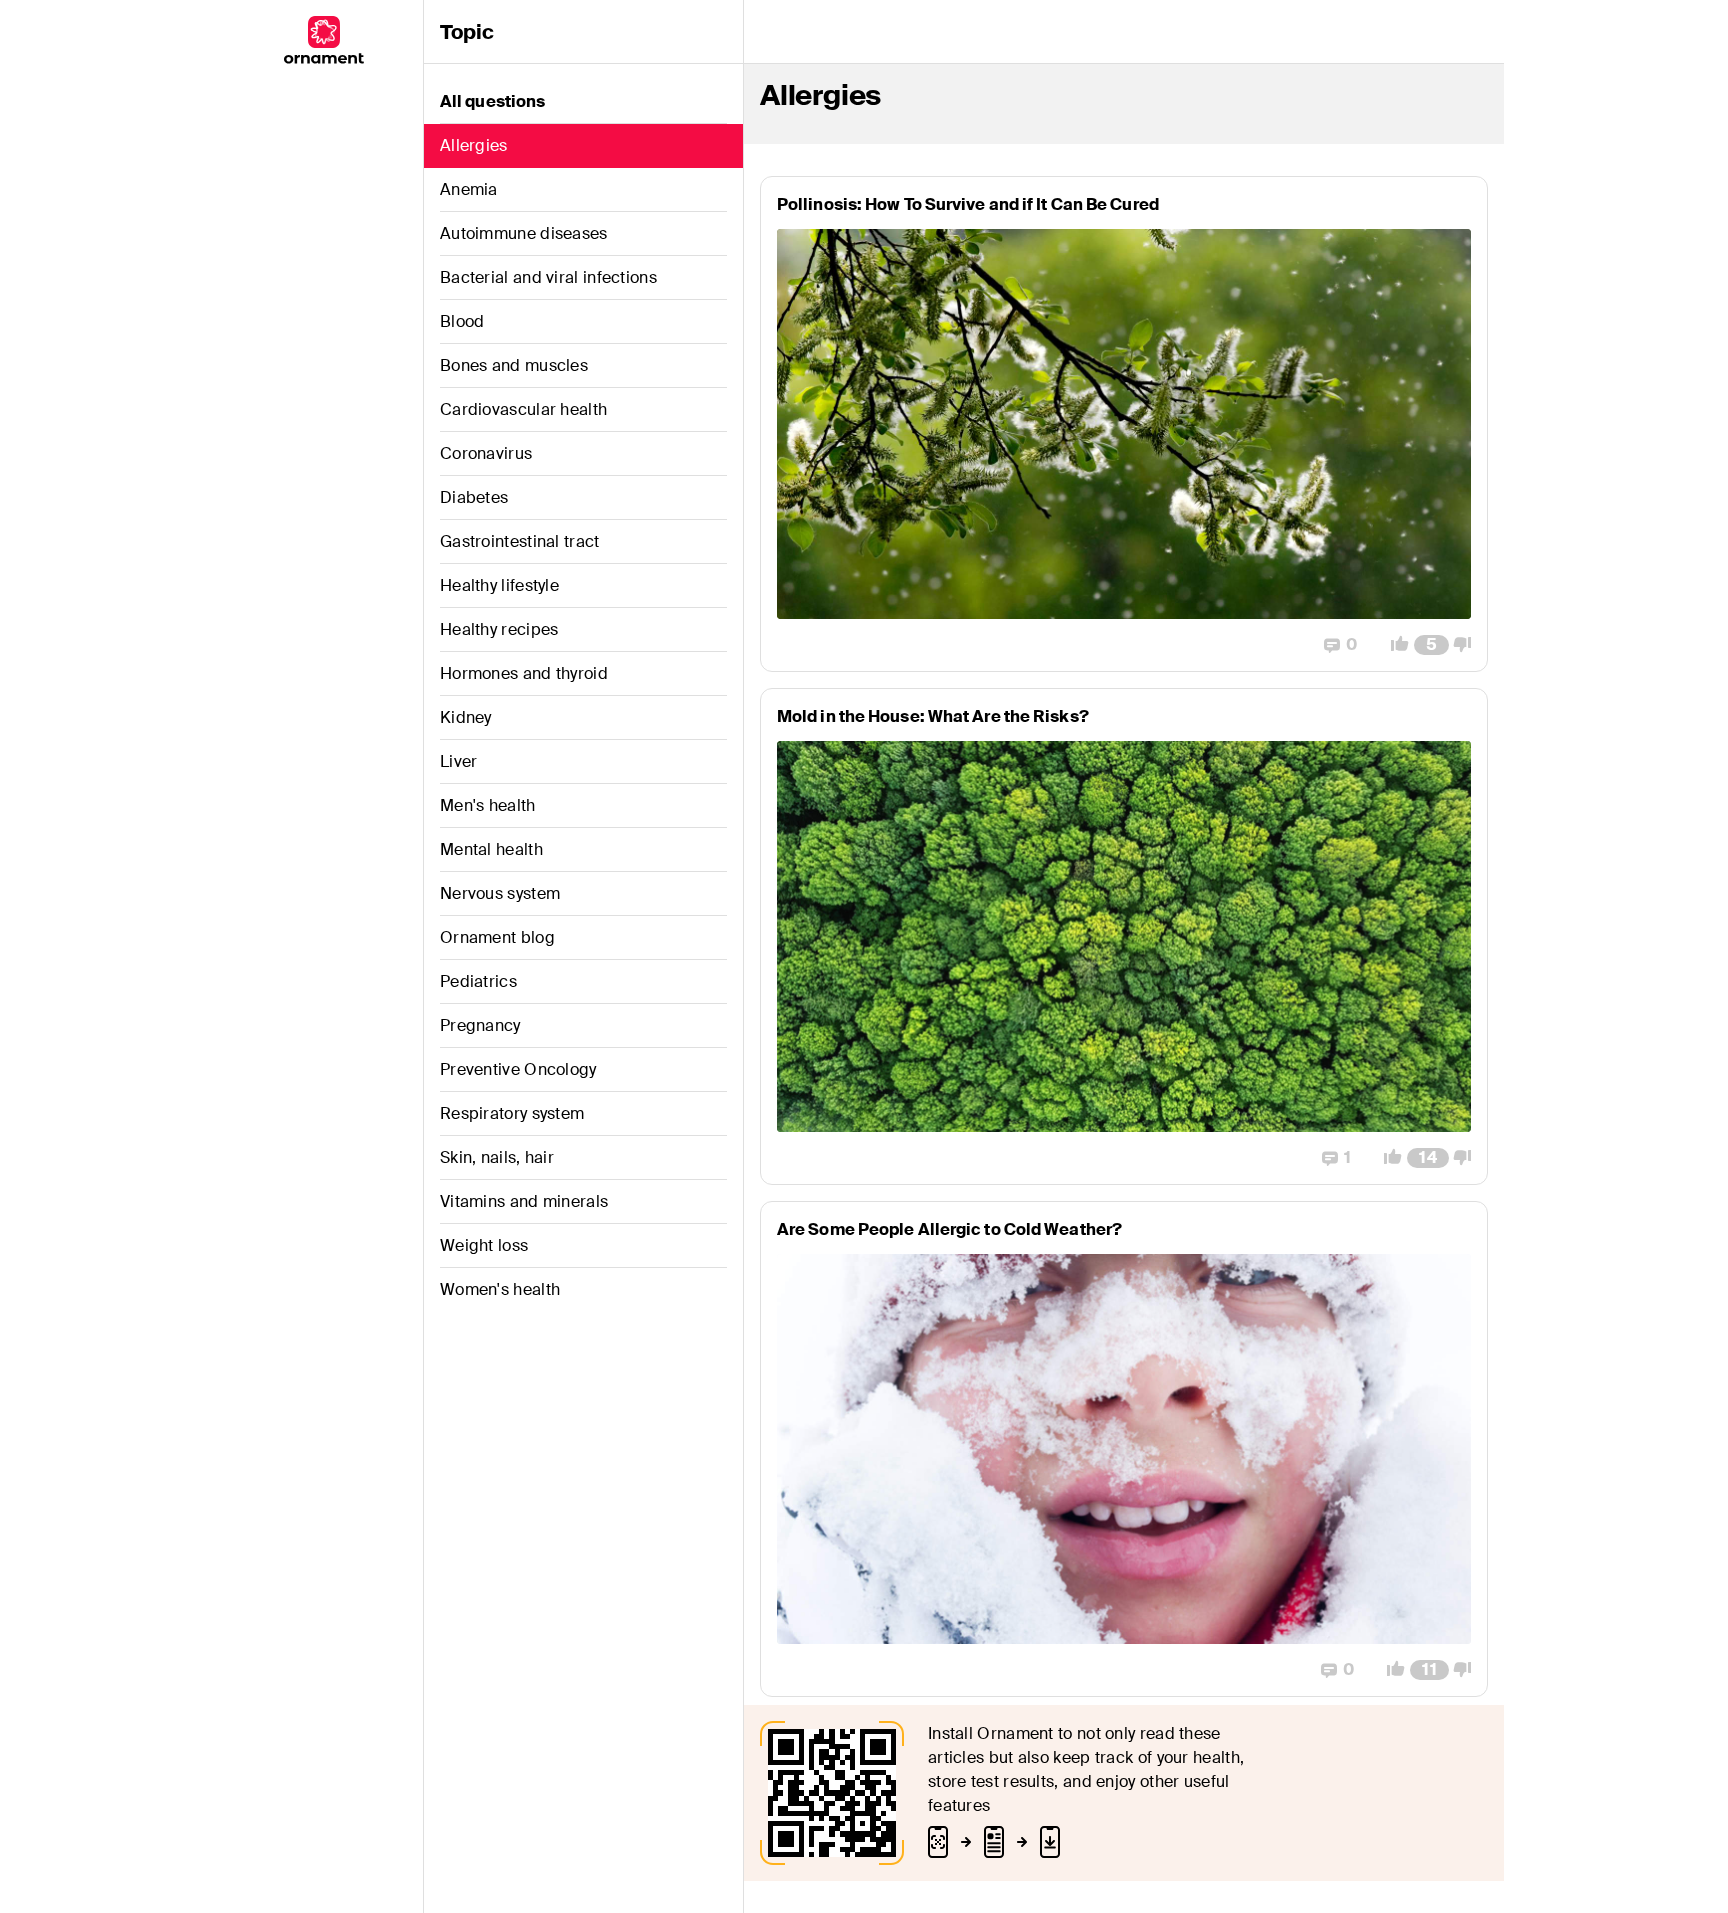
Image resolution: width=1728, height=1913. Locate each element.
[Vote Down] (1468, 645)
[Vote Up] (1394, 645)
